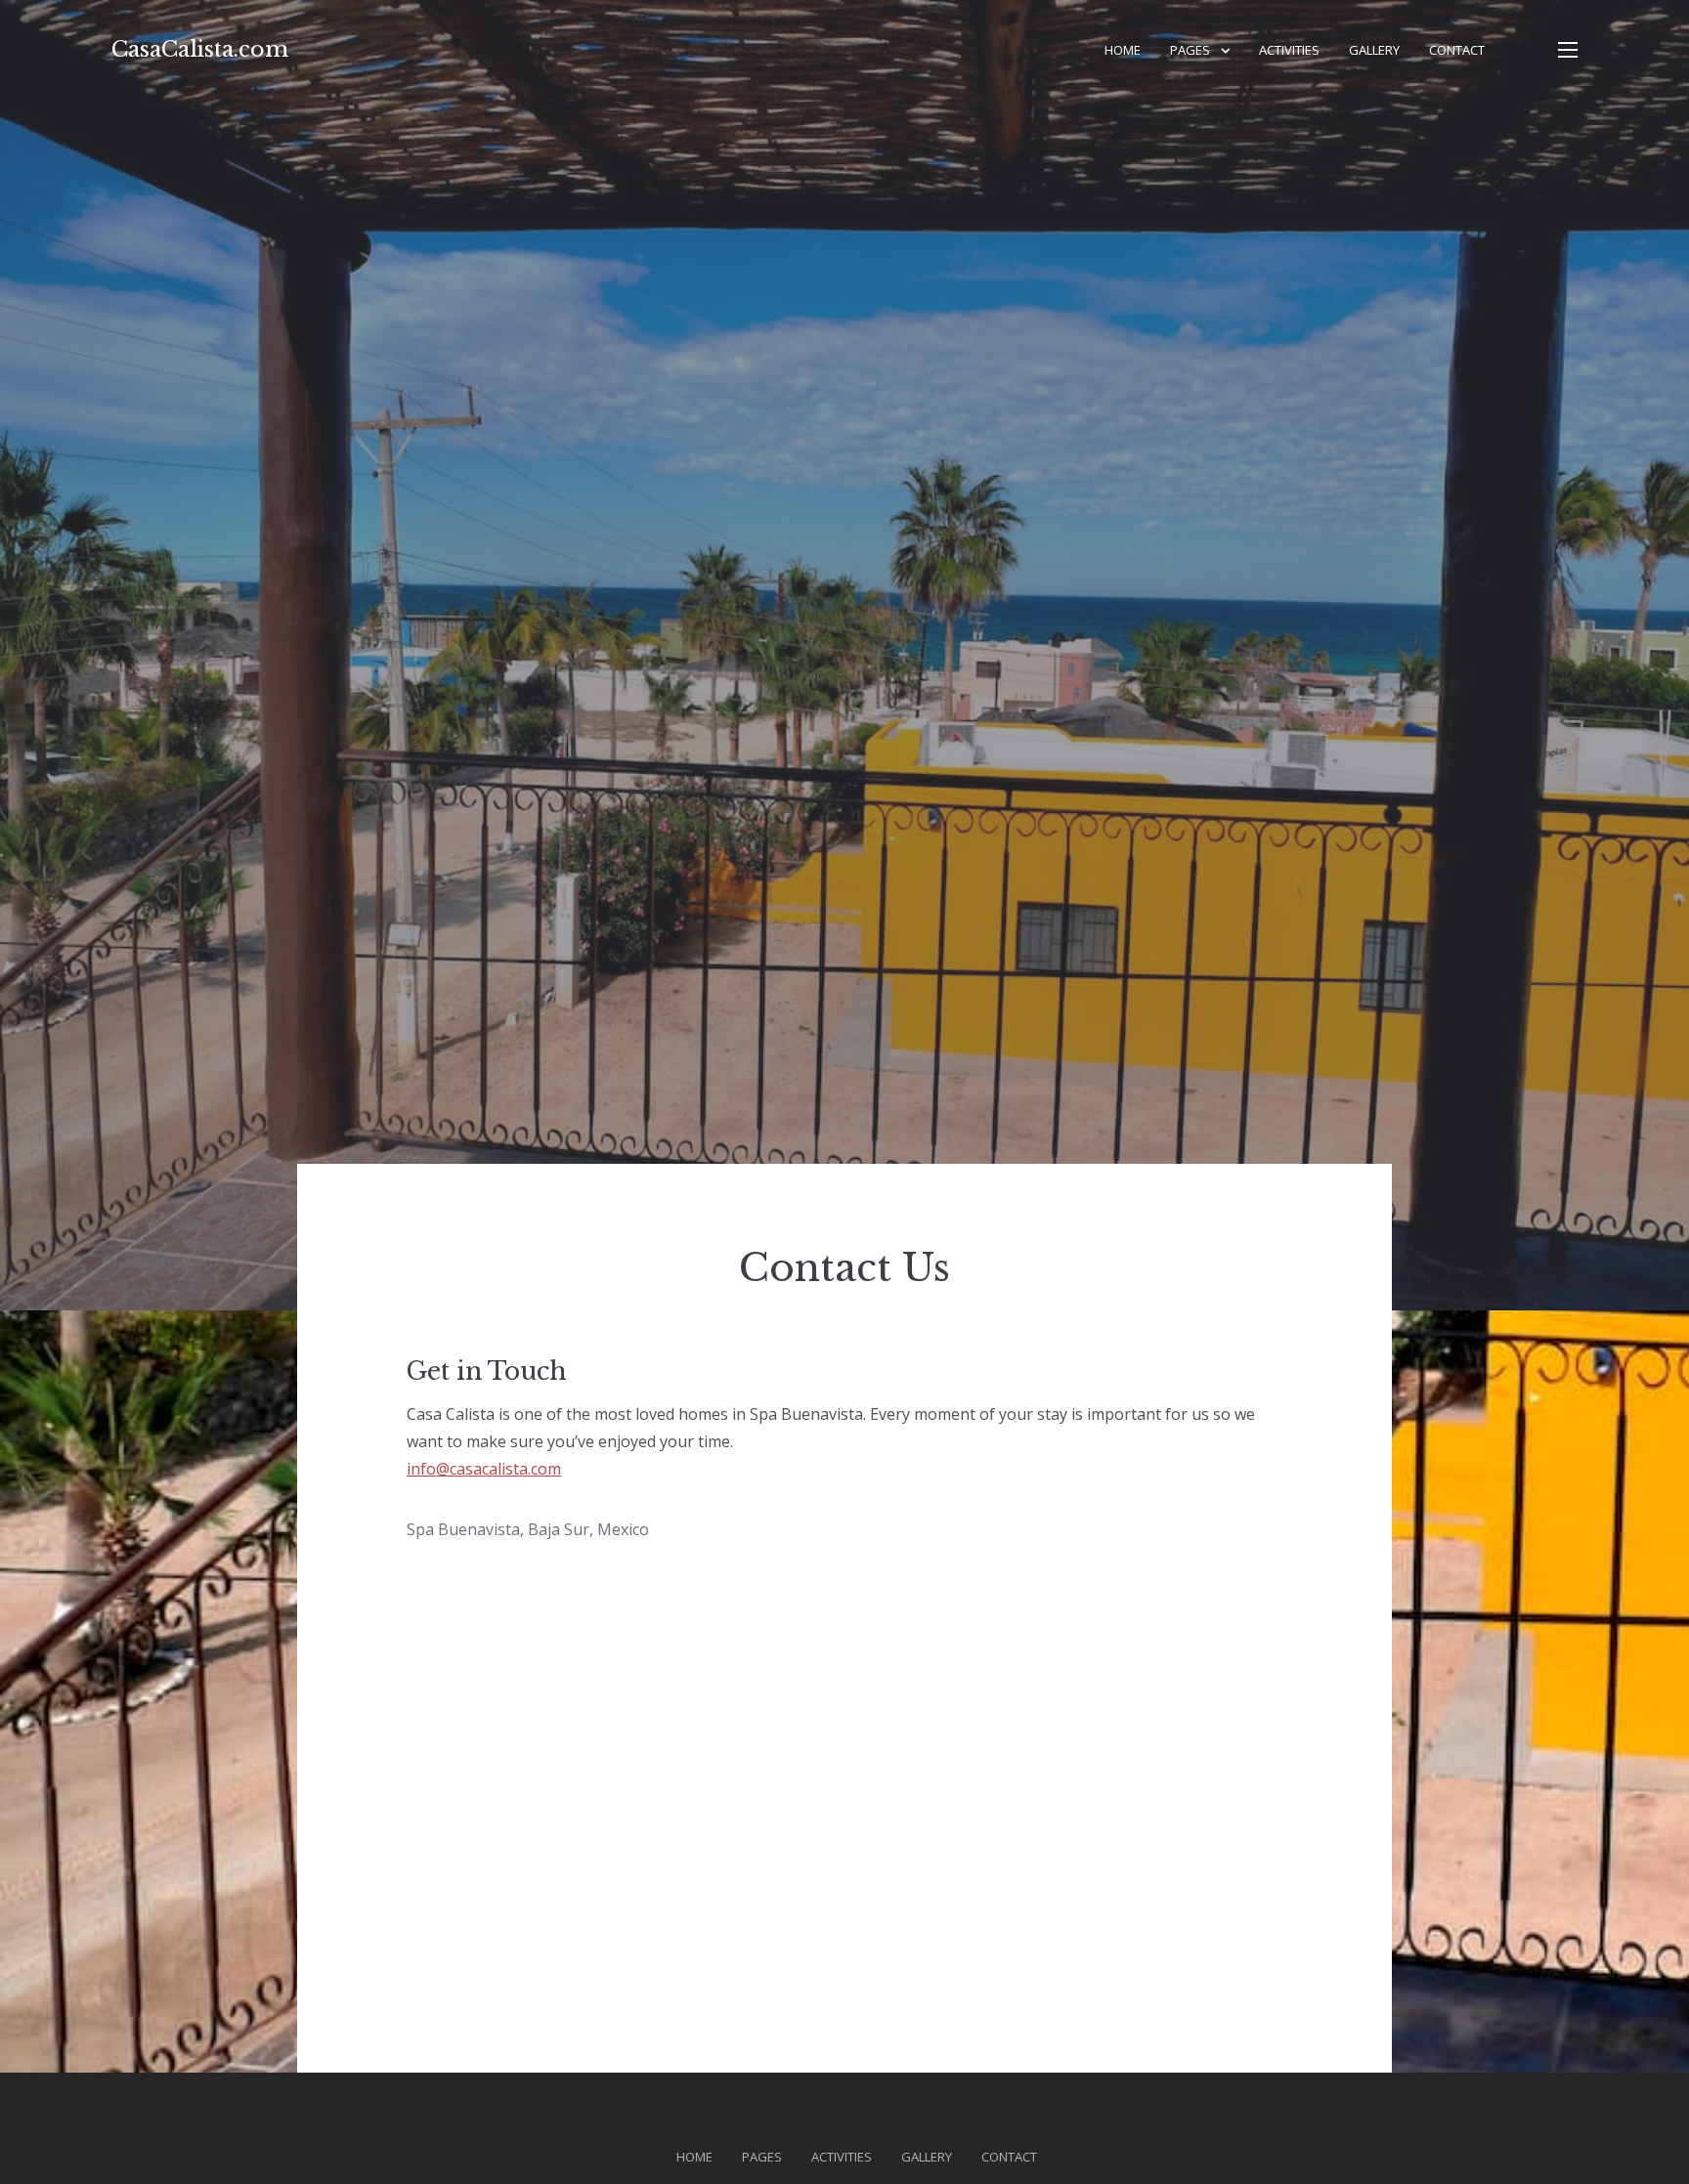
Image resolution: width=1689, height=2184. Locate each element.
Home (1123, 50)
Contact (1457, 50)
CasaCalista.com (200, 49)
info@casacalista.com (484, 1469)
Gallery (1374, 50)
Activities (1289, 50)
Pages (1190, 50)
